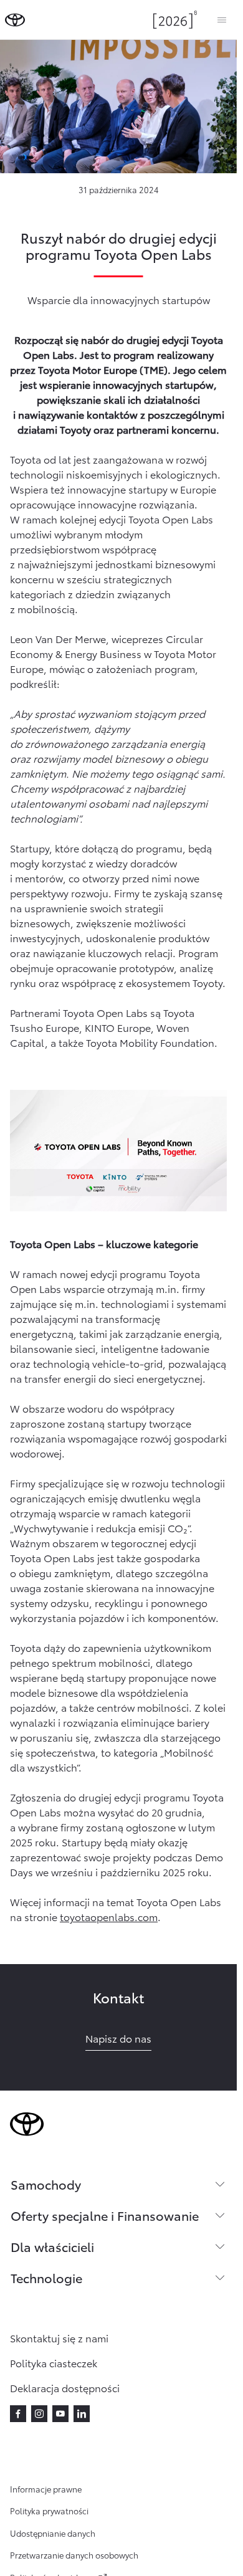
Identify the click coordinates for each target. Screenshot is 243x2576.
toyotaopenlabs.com (109, 1916)
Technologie (46, 2278)
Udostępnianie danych (53, 2533)
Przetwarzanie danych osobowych (74, 2555)
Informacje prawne (46, 2489)
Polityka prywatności (49, 2511)
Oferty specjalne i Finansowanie (105, 2215)
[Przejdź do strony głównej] (15, 20)
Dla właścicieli (52, 2246)
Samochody (46, 2184)
